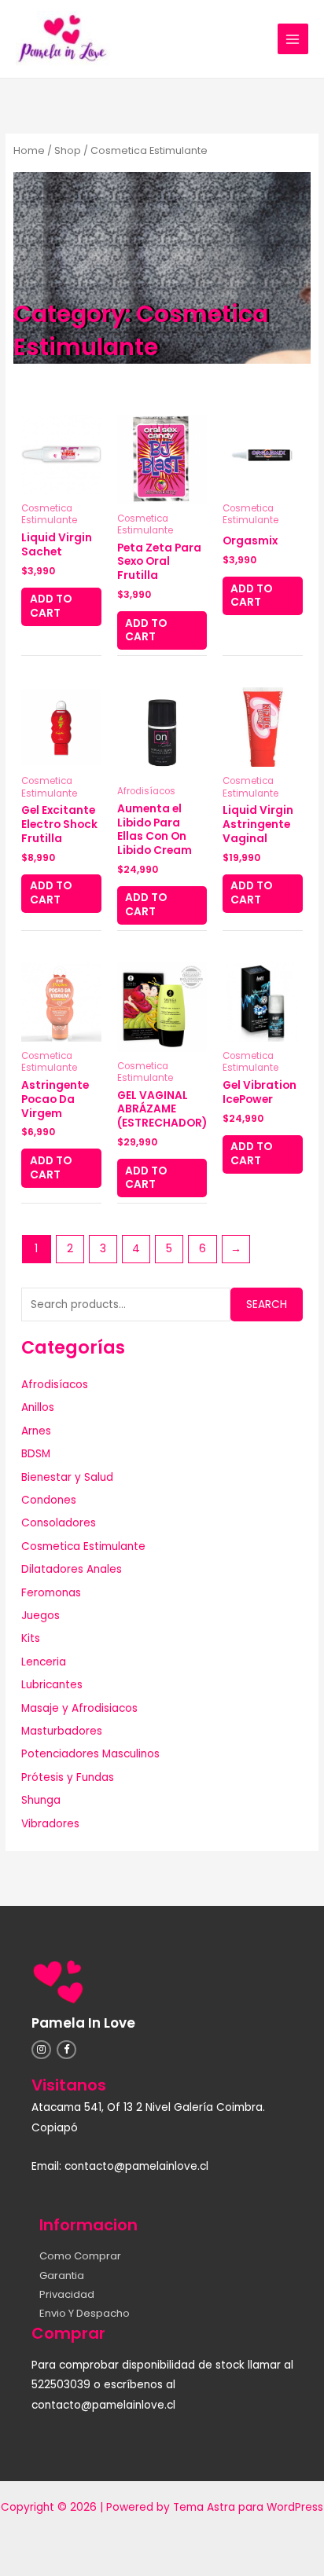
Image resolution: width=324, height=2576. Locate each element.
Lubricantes (52, 1685)
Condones (49, 1500)
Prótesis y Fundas (68, 1777)
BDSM (36, 1454)
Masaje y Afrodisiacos (79, 1708)
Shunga (41, 1800)
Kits (31, 1638)
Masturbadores (62, 1731)
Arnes (36, 1431)
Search (267, 1304)
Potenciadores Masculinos (90, 1754)
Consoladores (59, 1523)
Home (29, 150)
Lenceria (44, 1662)
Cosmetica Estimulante (83, 1546)
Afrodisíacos (55, 1385)
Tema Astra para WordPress (248, 2507)
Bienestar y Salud (67, 1477)
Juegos (40, 1616)
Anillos (38, 1407)
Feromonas (51, 1593)
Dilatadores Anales (72, 1569)
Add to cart (51, 606)
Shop (68, 150)
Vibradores (50, 1824)
